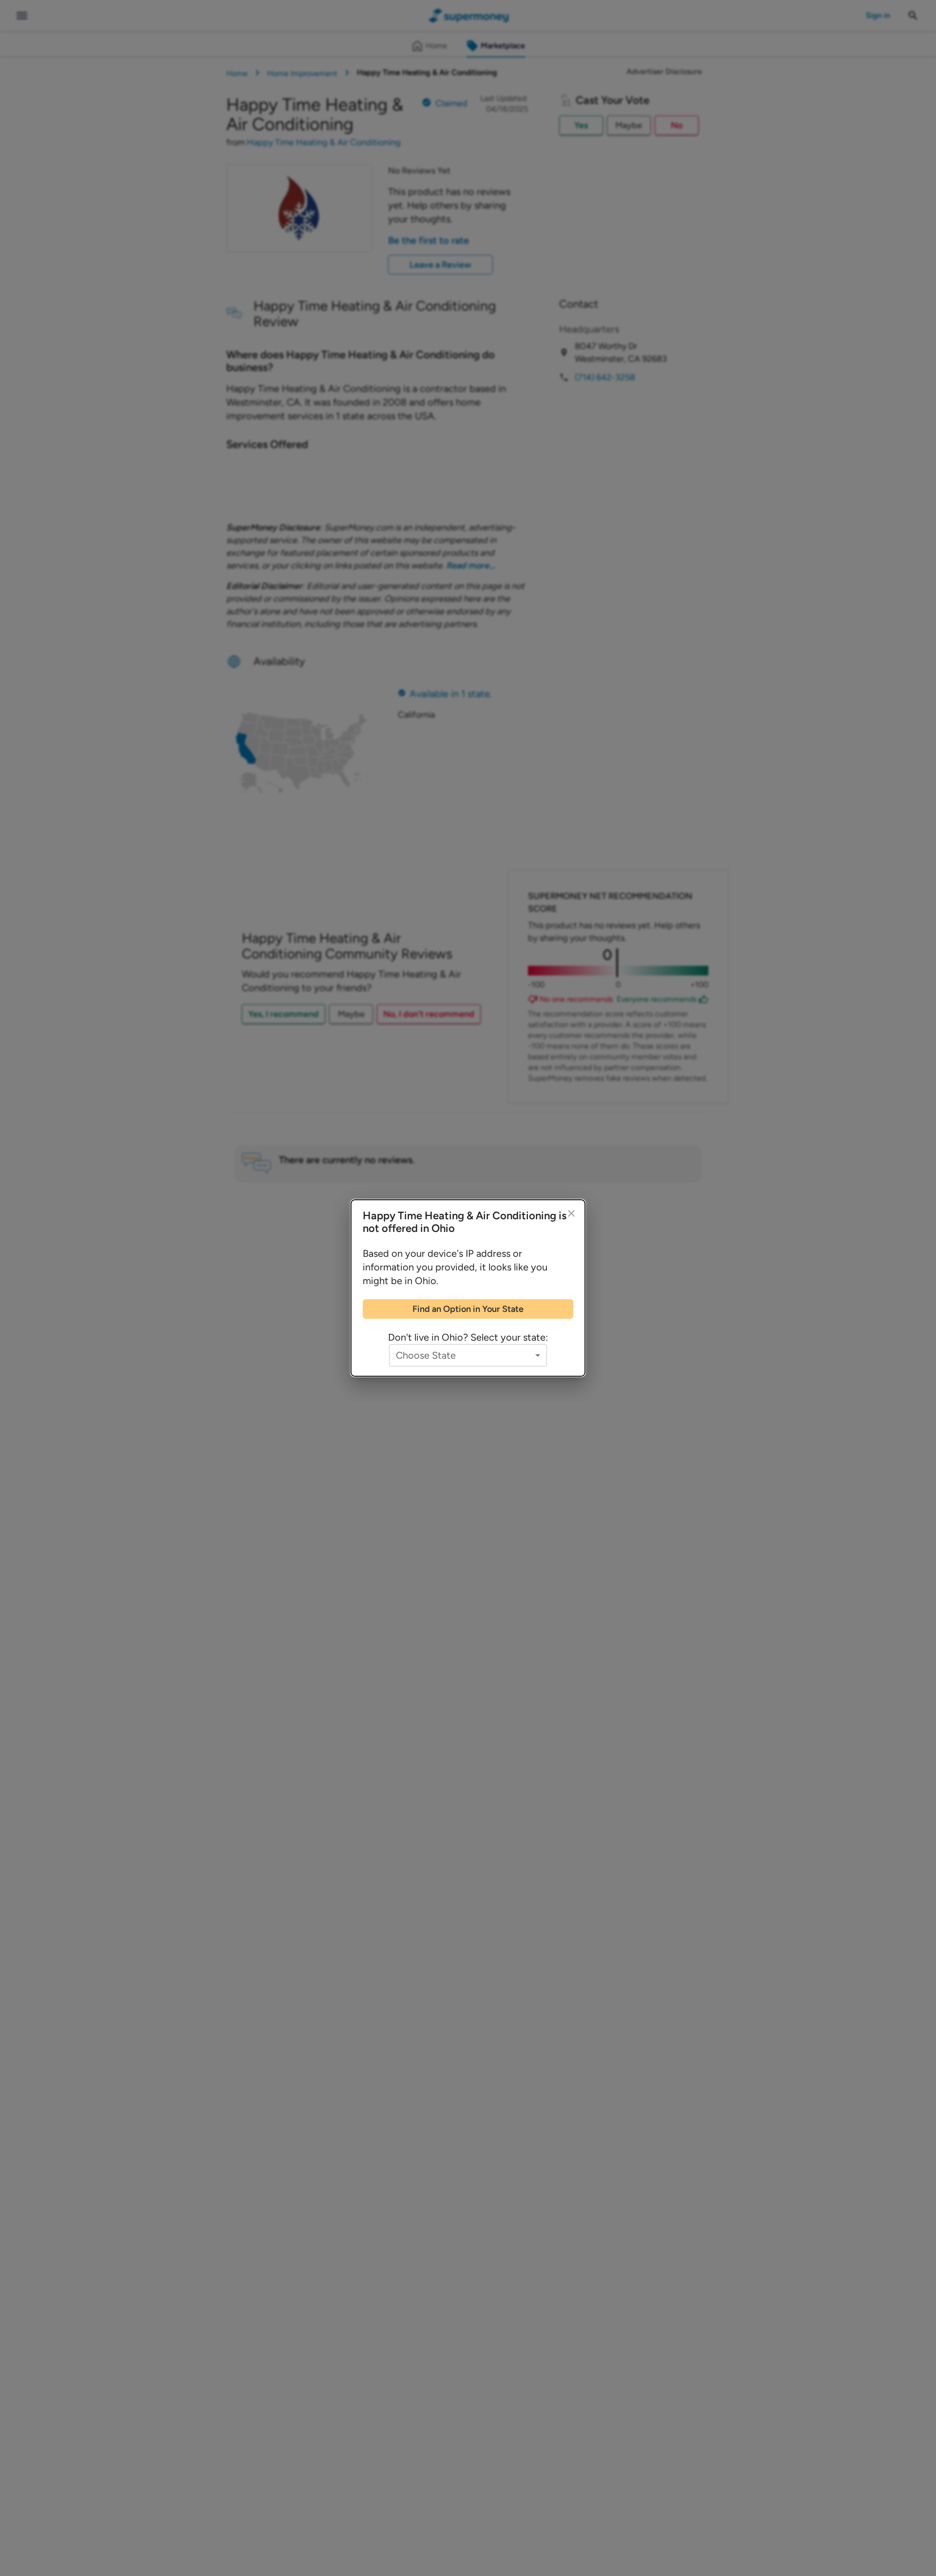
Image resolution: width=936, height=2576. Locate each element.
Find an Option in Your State (468, 1309)
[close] (571, 1213)
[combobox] (468, 1355)
